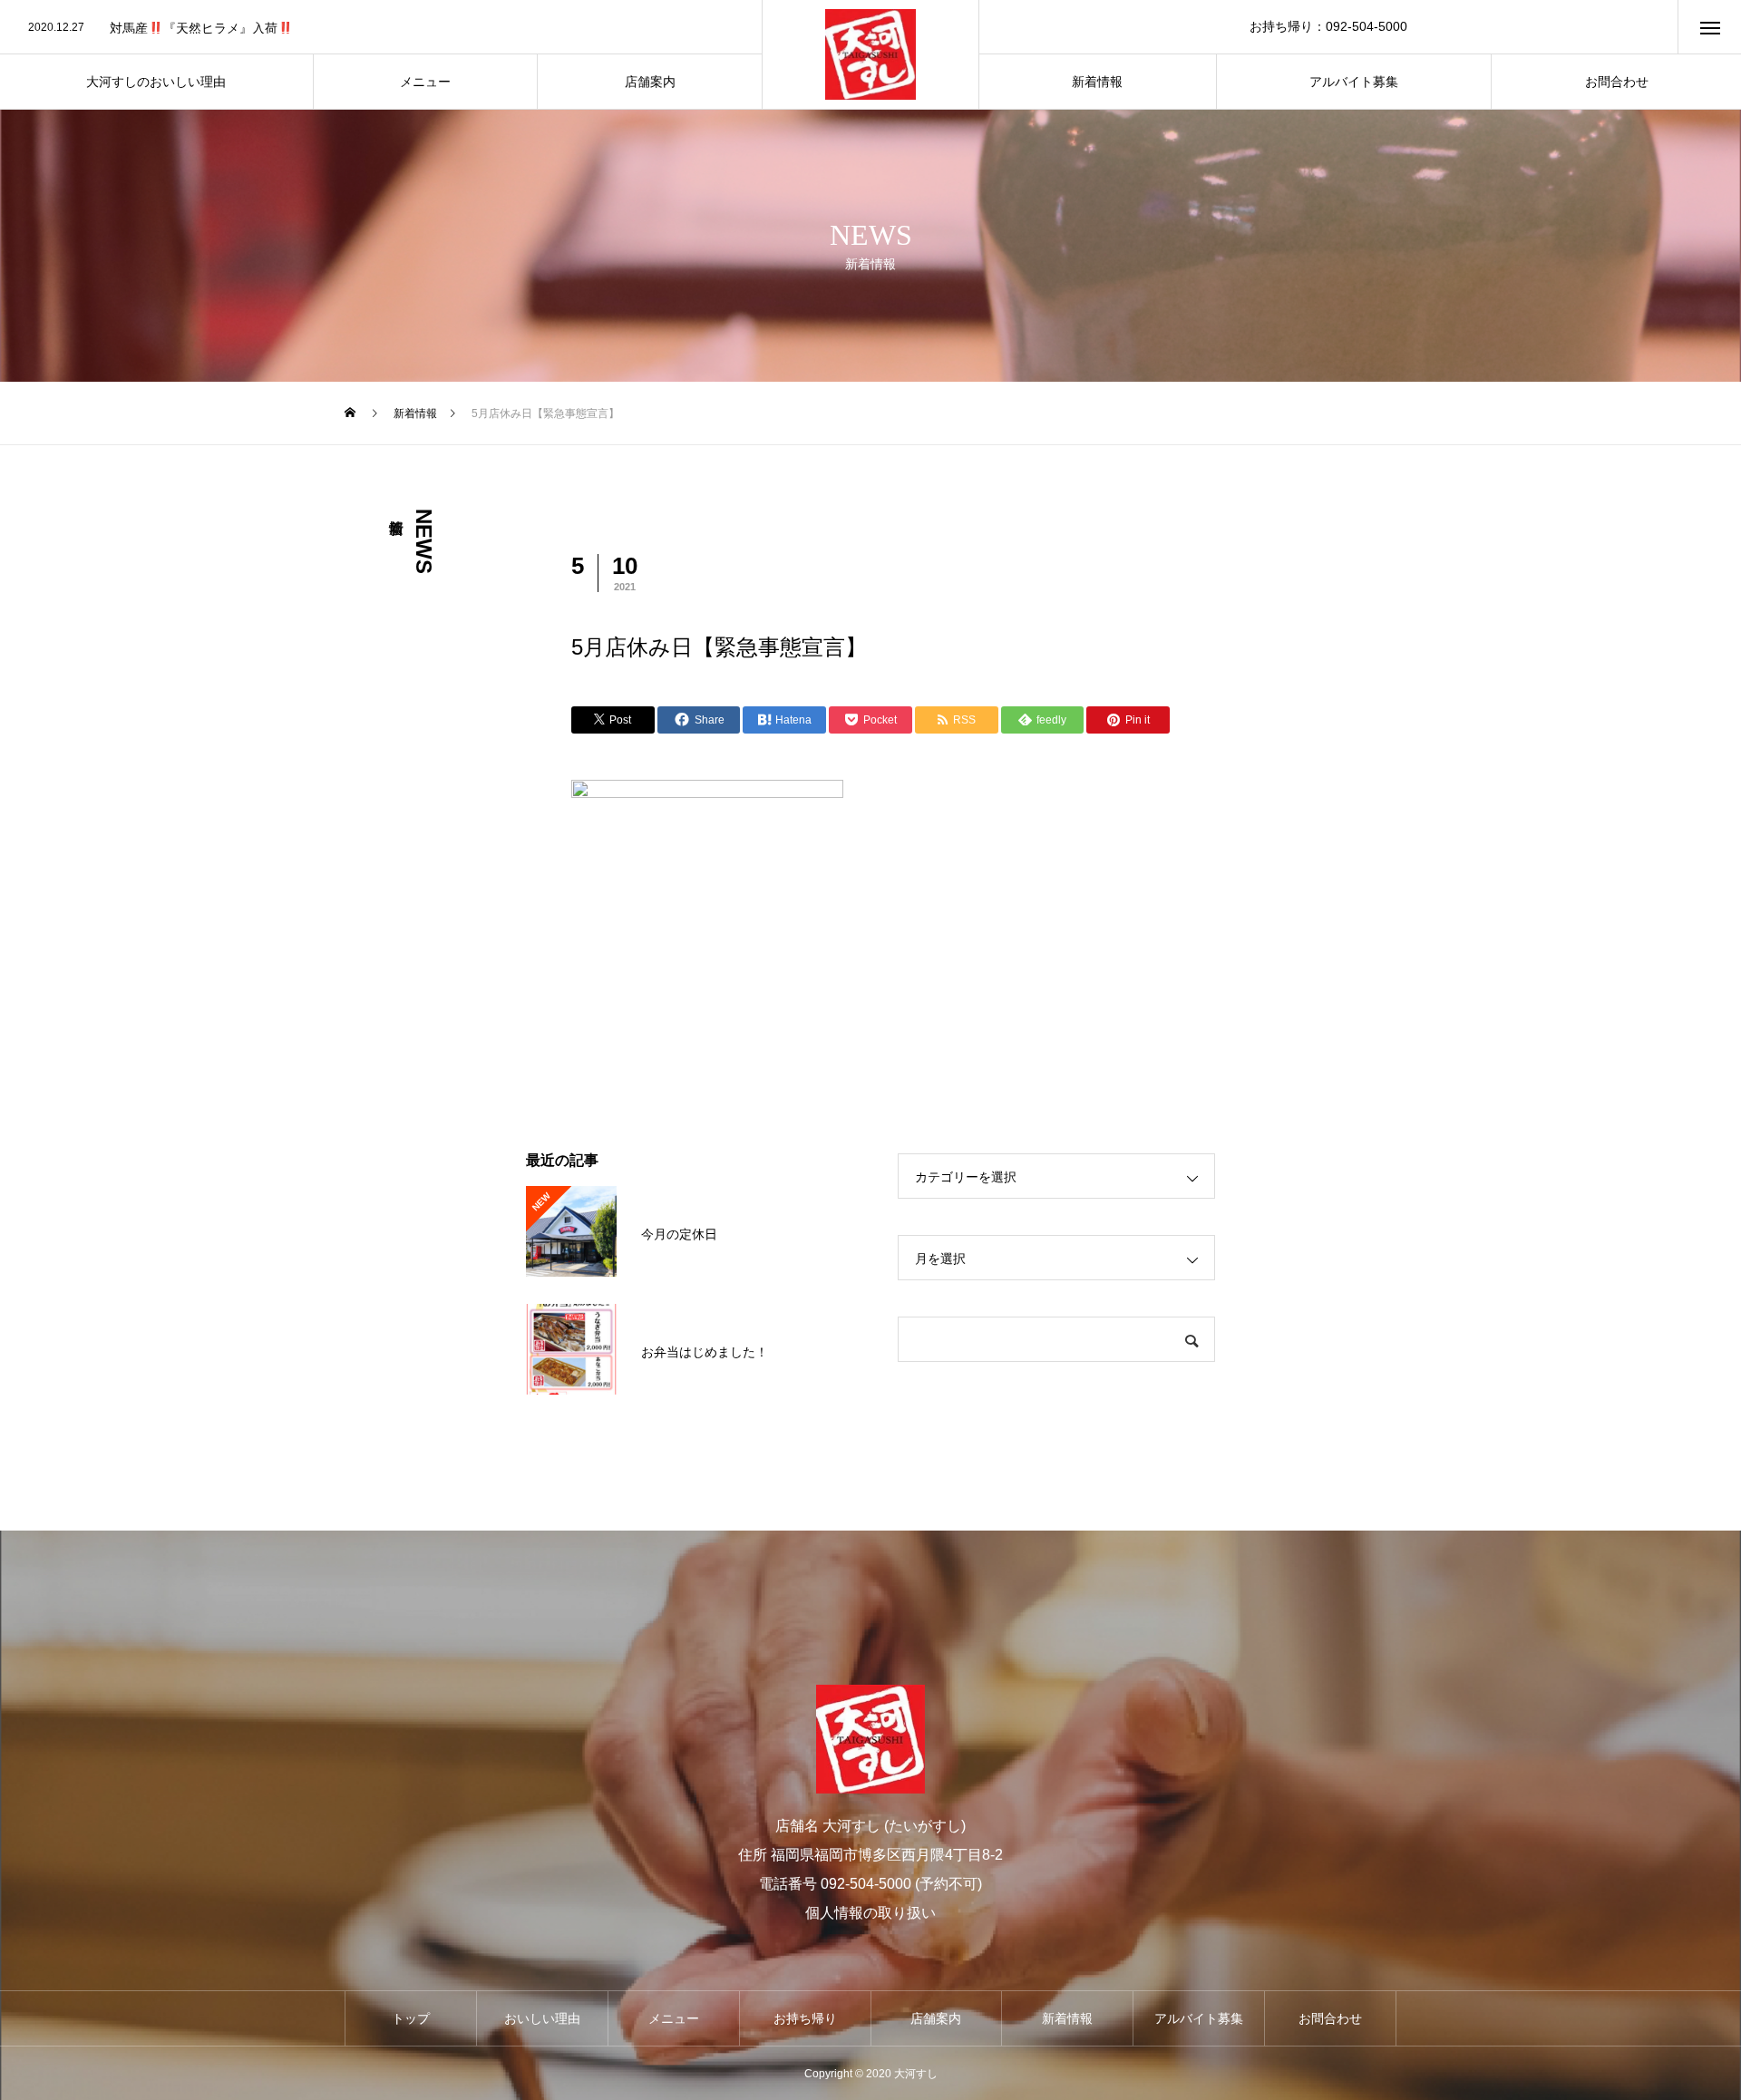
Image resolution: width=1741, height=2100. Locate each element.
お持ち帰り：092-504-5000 (1328, 26)
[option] (381, 28)
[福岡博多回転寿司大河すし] (870, 54)
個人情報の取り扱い (870, 1913)
